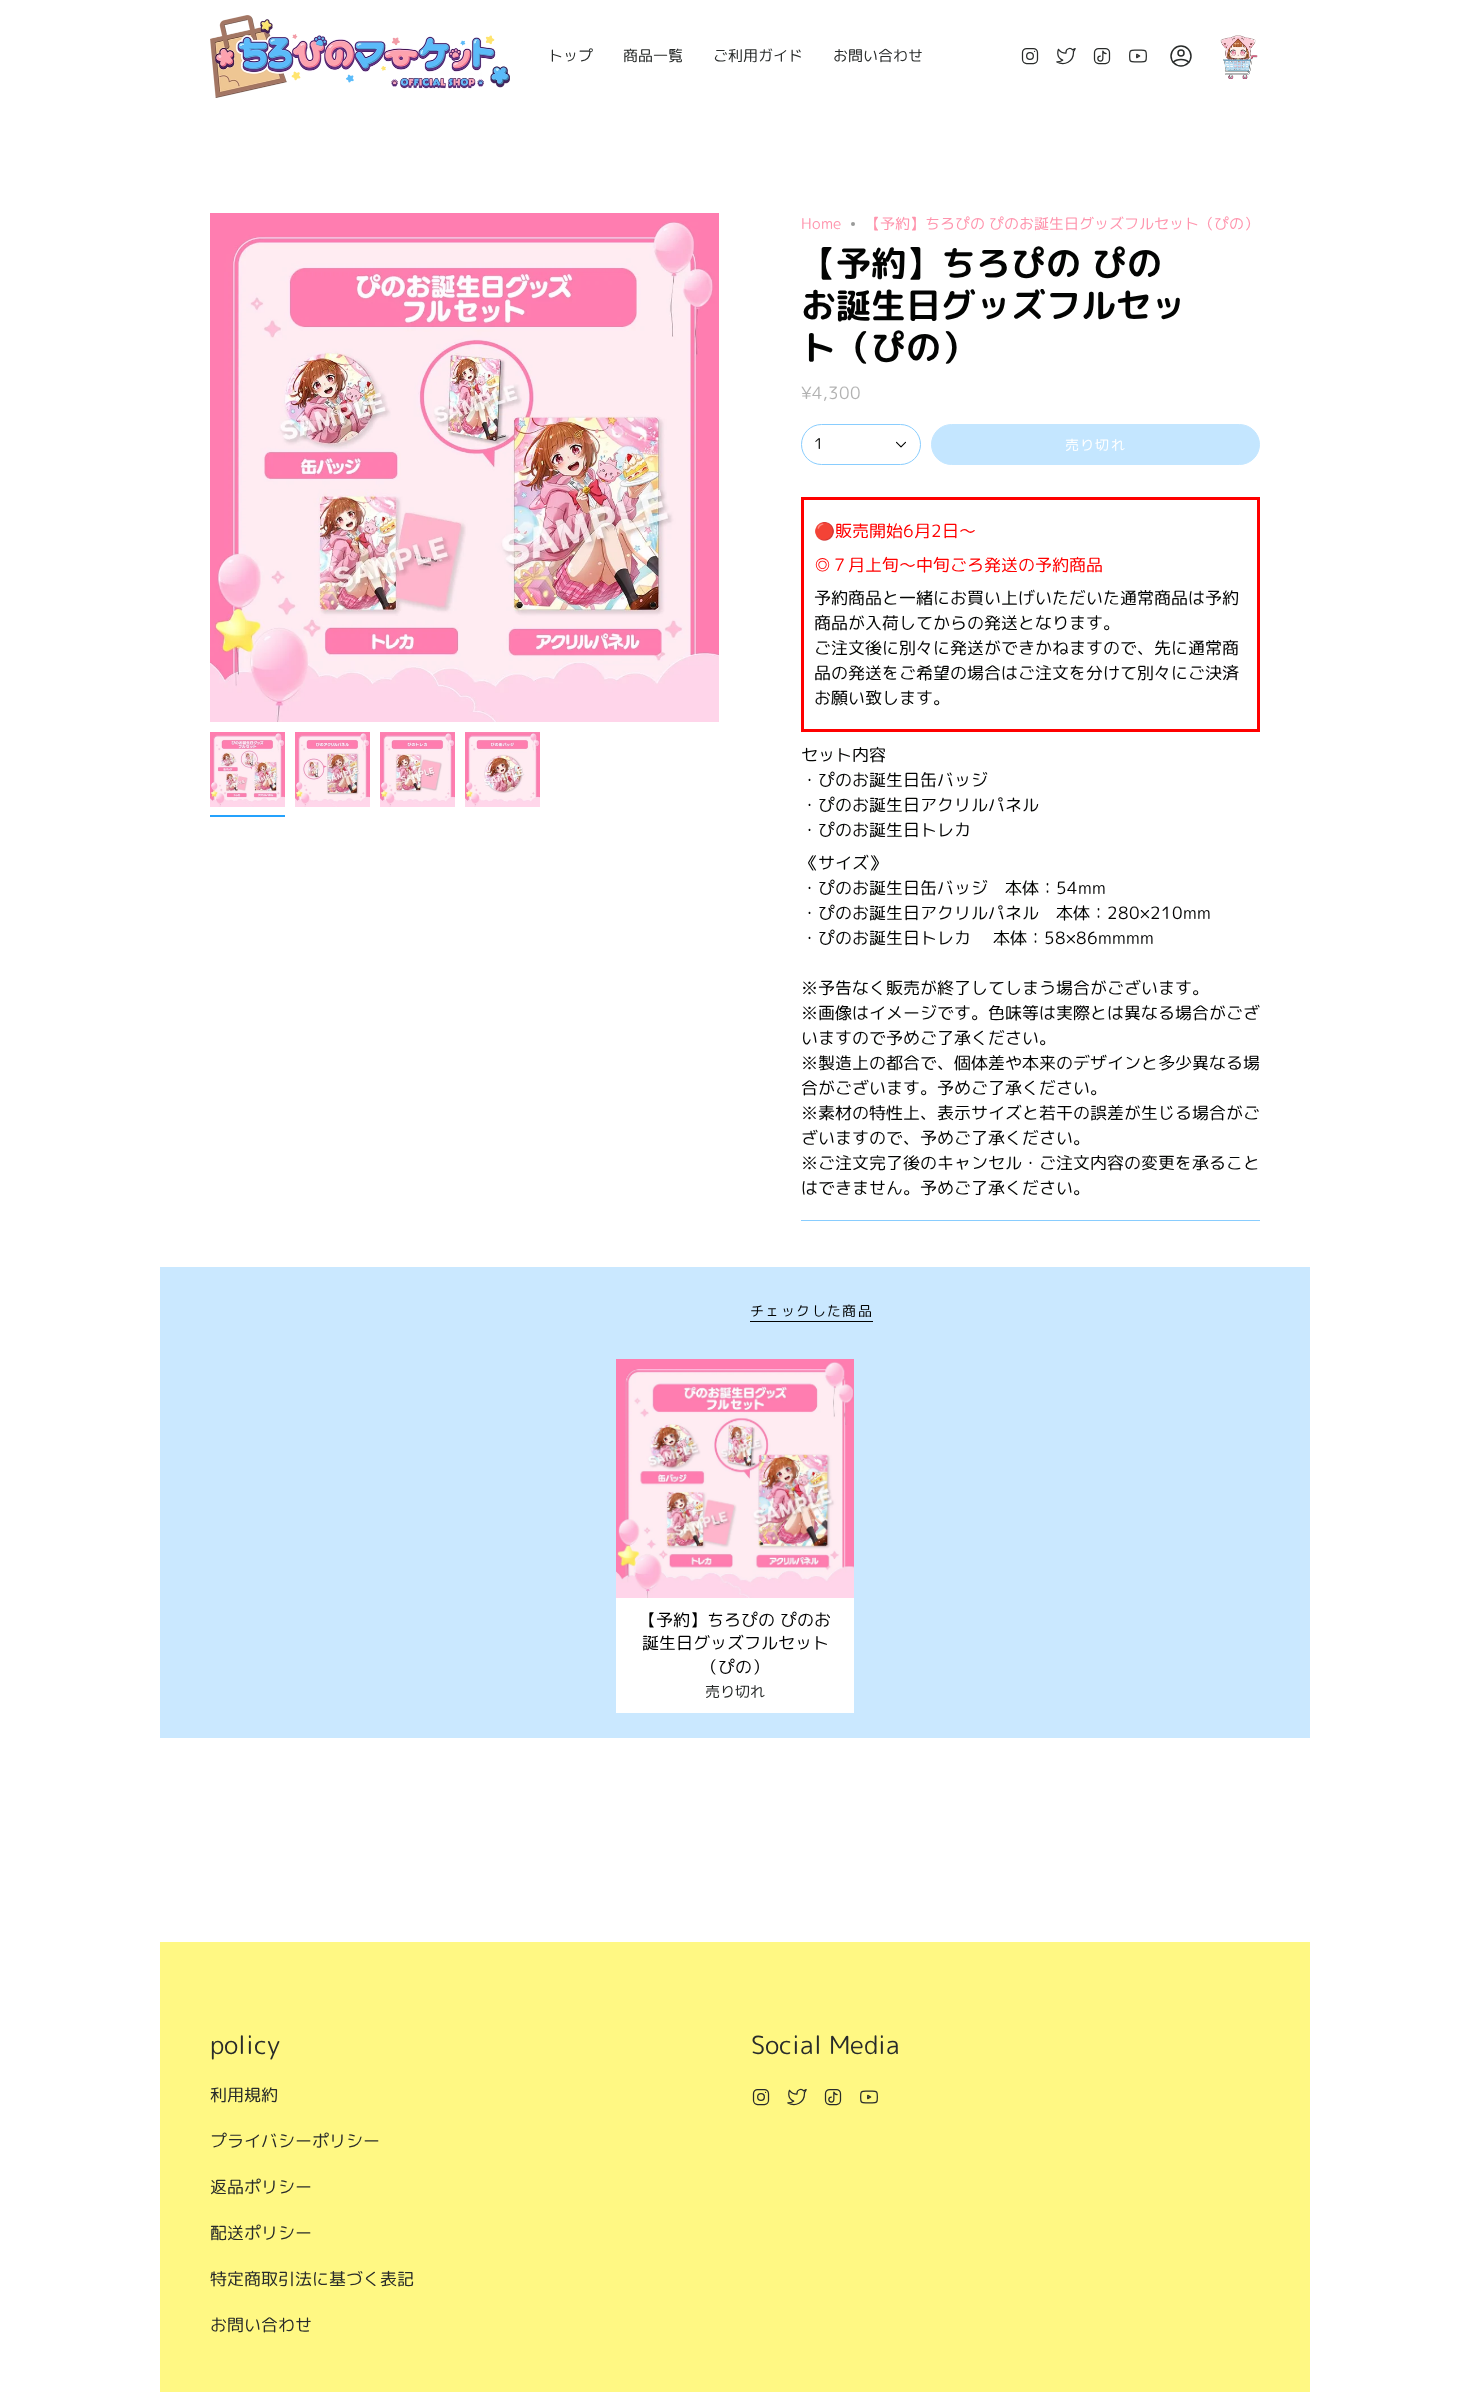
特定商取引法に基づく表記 (312, 2278)
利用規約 (244, 2094)
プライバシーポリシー (295, 2140)
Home (821, 223)
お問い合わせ (261, 2324)
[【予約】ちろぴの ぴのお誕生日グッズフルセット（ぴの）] (735, 1478)
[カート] (1237, 56)
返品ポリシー (261, 2186)
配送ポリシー (261, 2232)
